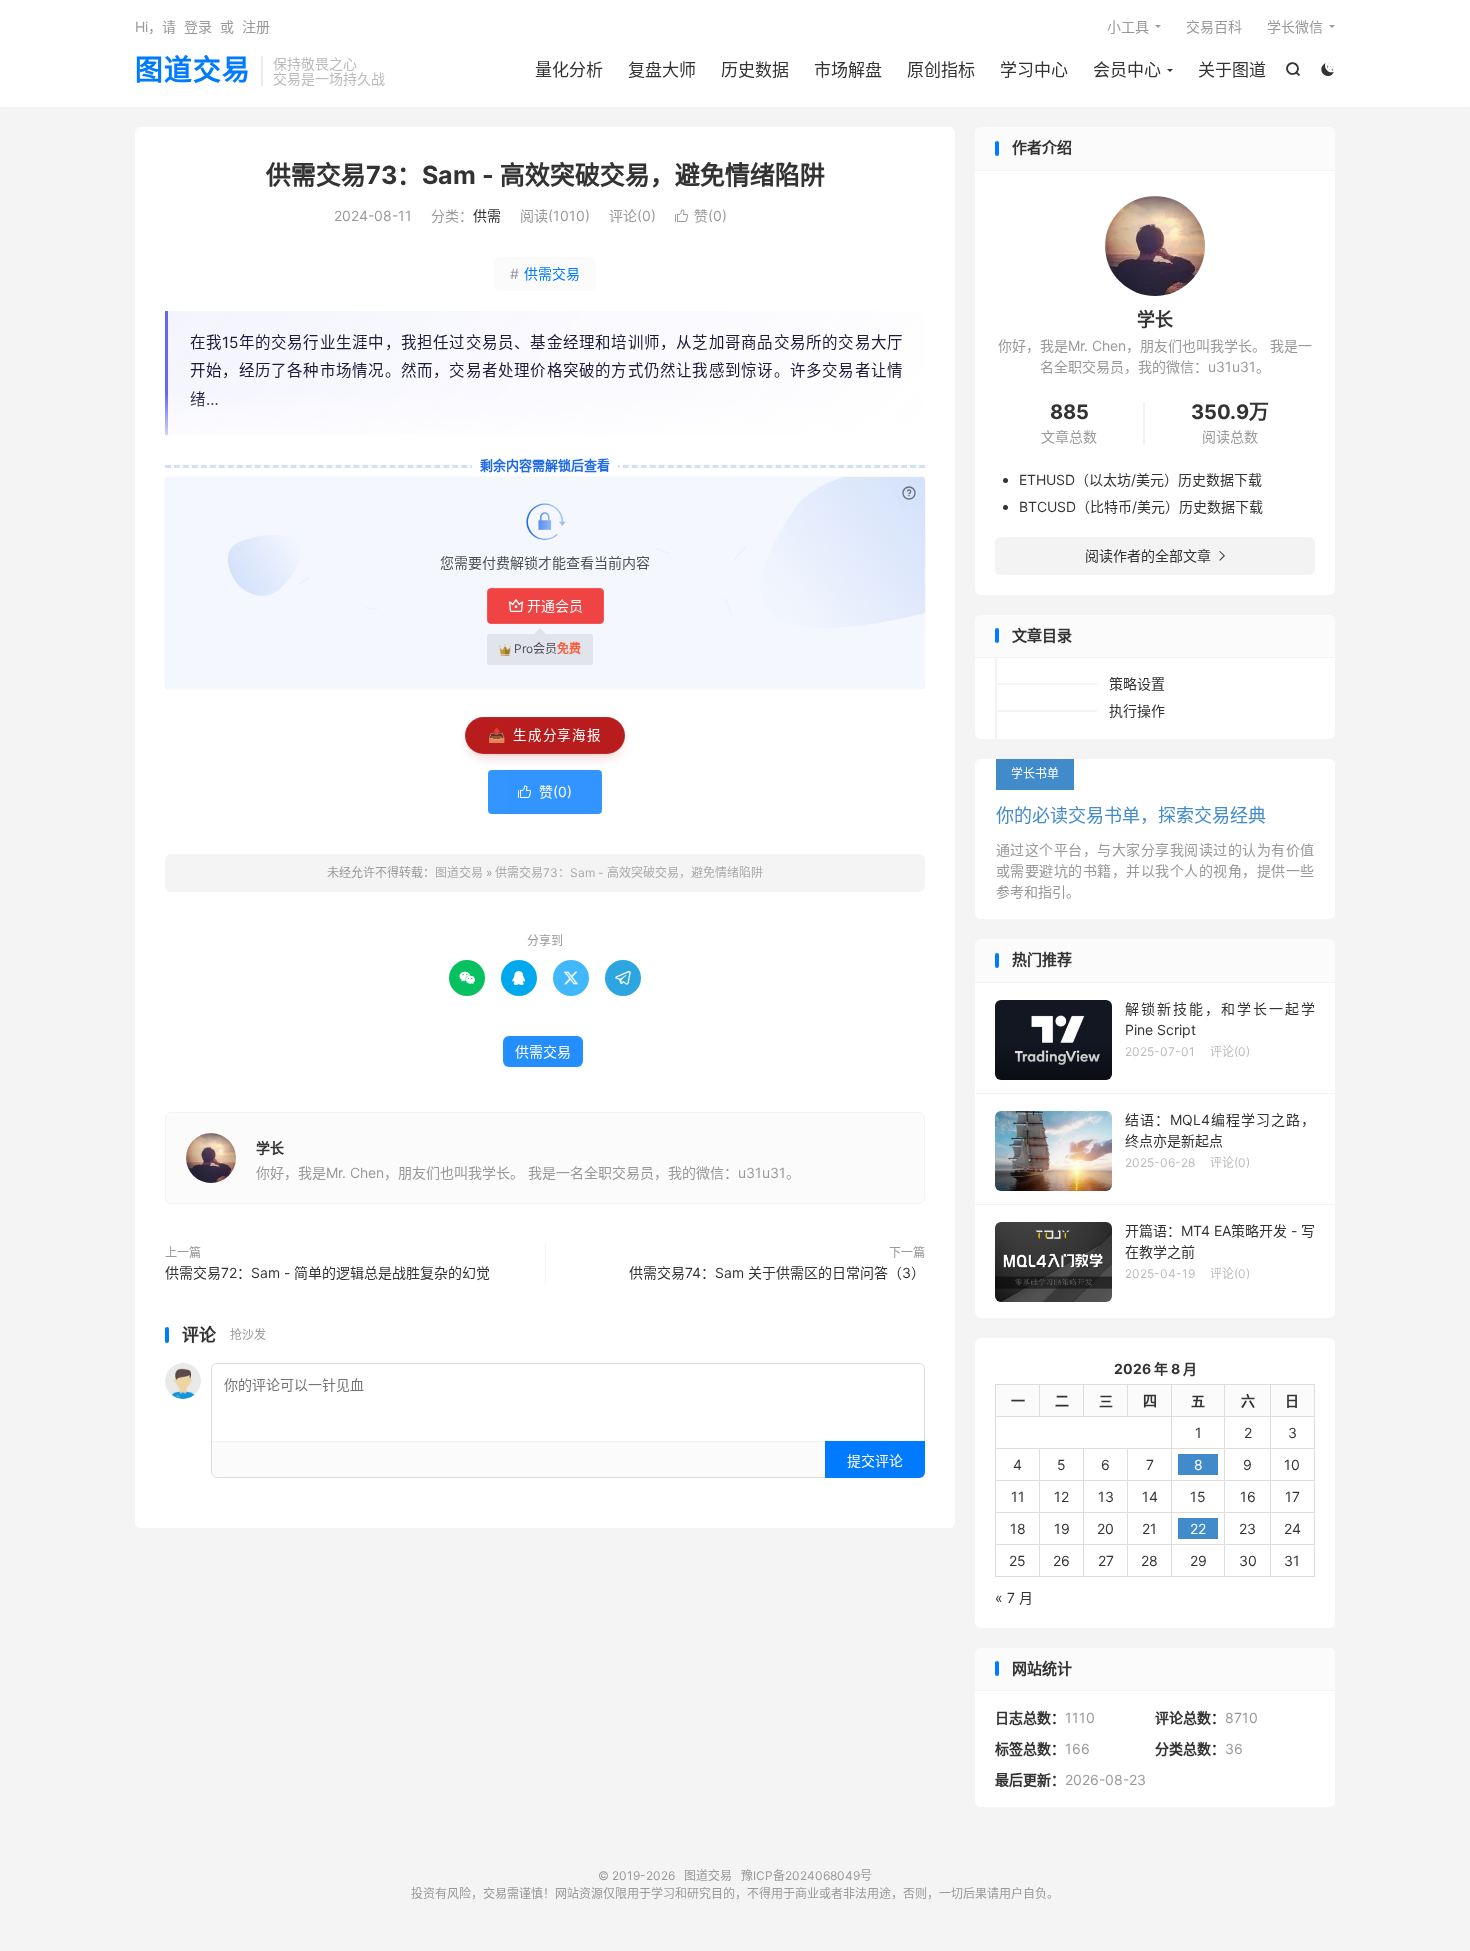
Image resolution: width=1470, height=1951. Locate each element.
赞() (701, 215)
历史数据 (755, 70)
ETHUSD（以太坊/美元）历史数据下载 (1140, 479)
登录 (198, 26)
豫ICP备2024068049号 (806, 1875)
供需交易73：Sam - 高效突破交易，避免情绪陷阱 (545, 175)
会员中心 (1127, 70)
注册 (256, 26)
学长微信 (1295, 26)
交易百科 (1214, 26)
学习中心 (1034, 70)
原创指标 (941, 70)
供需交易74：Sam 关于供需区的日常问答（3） (777, 1272)
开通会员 (555, 605)
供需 (487, 215)
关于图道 (1232, 70)
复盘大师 (662, 70)
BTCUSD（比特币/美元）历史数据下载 (1141, 506)
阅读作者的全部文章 (1155, 555)
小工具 (1128, 26)
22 (1198, 1528)
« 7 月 (1014, 1597)
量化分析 (569, 70)
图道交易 (193, 71)
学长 (270, 1147)
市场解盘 (848, 70)
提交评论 (875, 1460)
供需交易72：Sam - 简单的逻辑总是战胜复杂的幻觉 (327, 1272)
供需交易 (545, 273)
